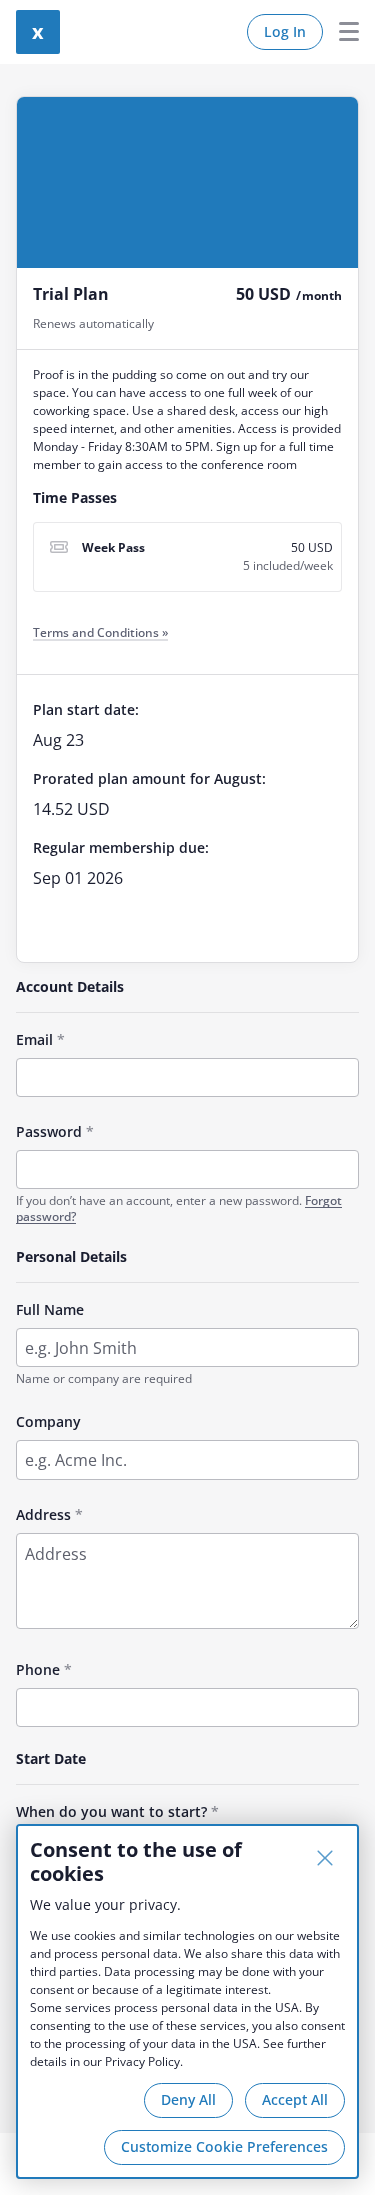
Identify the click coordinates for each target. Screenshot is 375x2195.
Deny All (188, 2099)
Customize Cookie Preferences (224, 2146)
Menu (341, 32)
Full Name (50, 1309)
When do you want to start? (111, 1811)
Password (49, 1131)
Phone (38, 1669)
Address (43, 1514)
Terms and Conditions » (100, 632)
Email (34, 1039)
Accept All (295, 2099)
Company (48, 1421)
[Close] (325, 1858)
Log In (285, 31)
